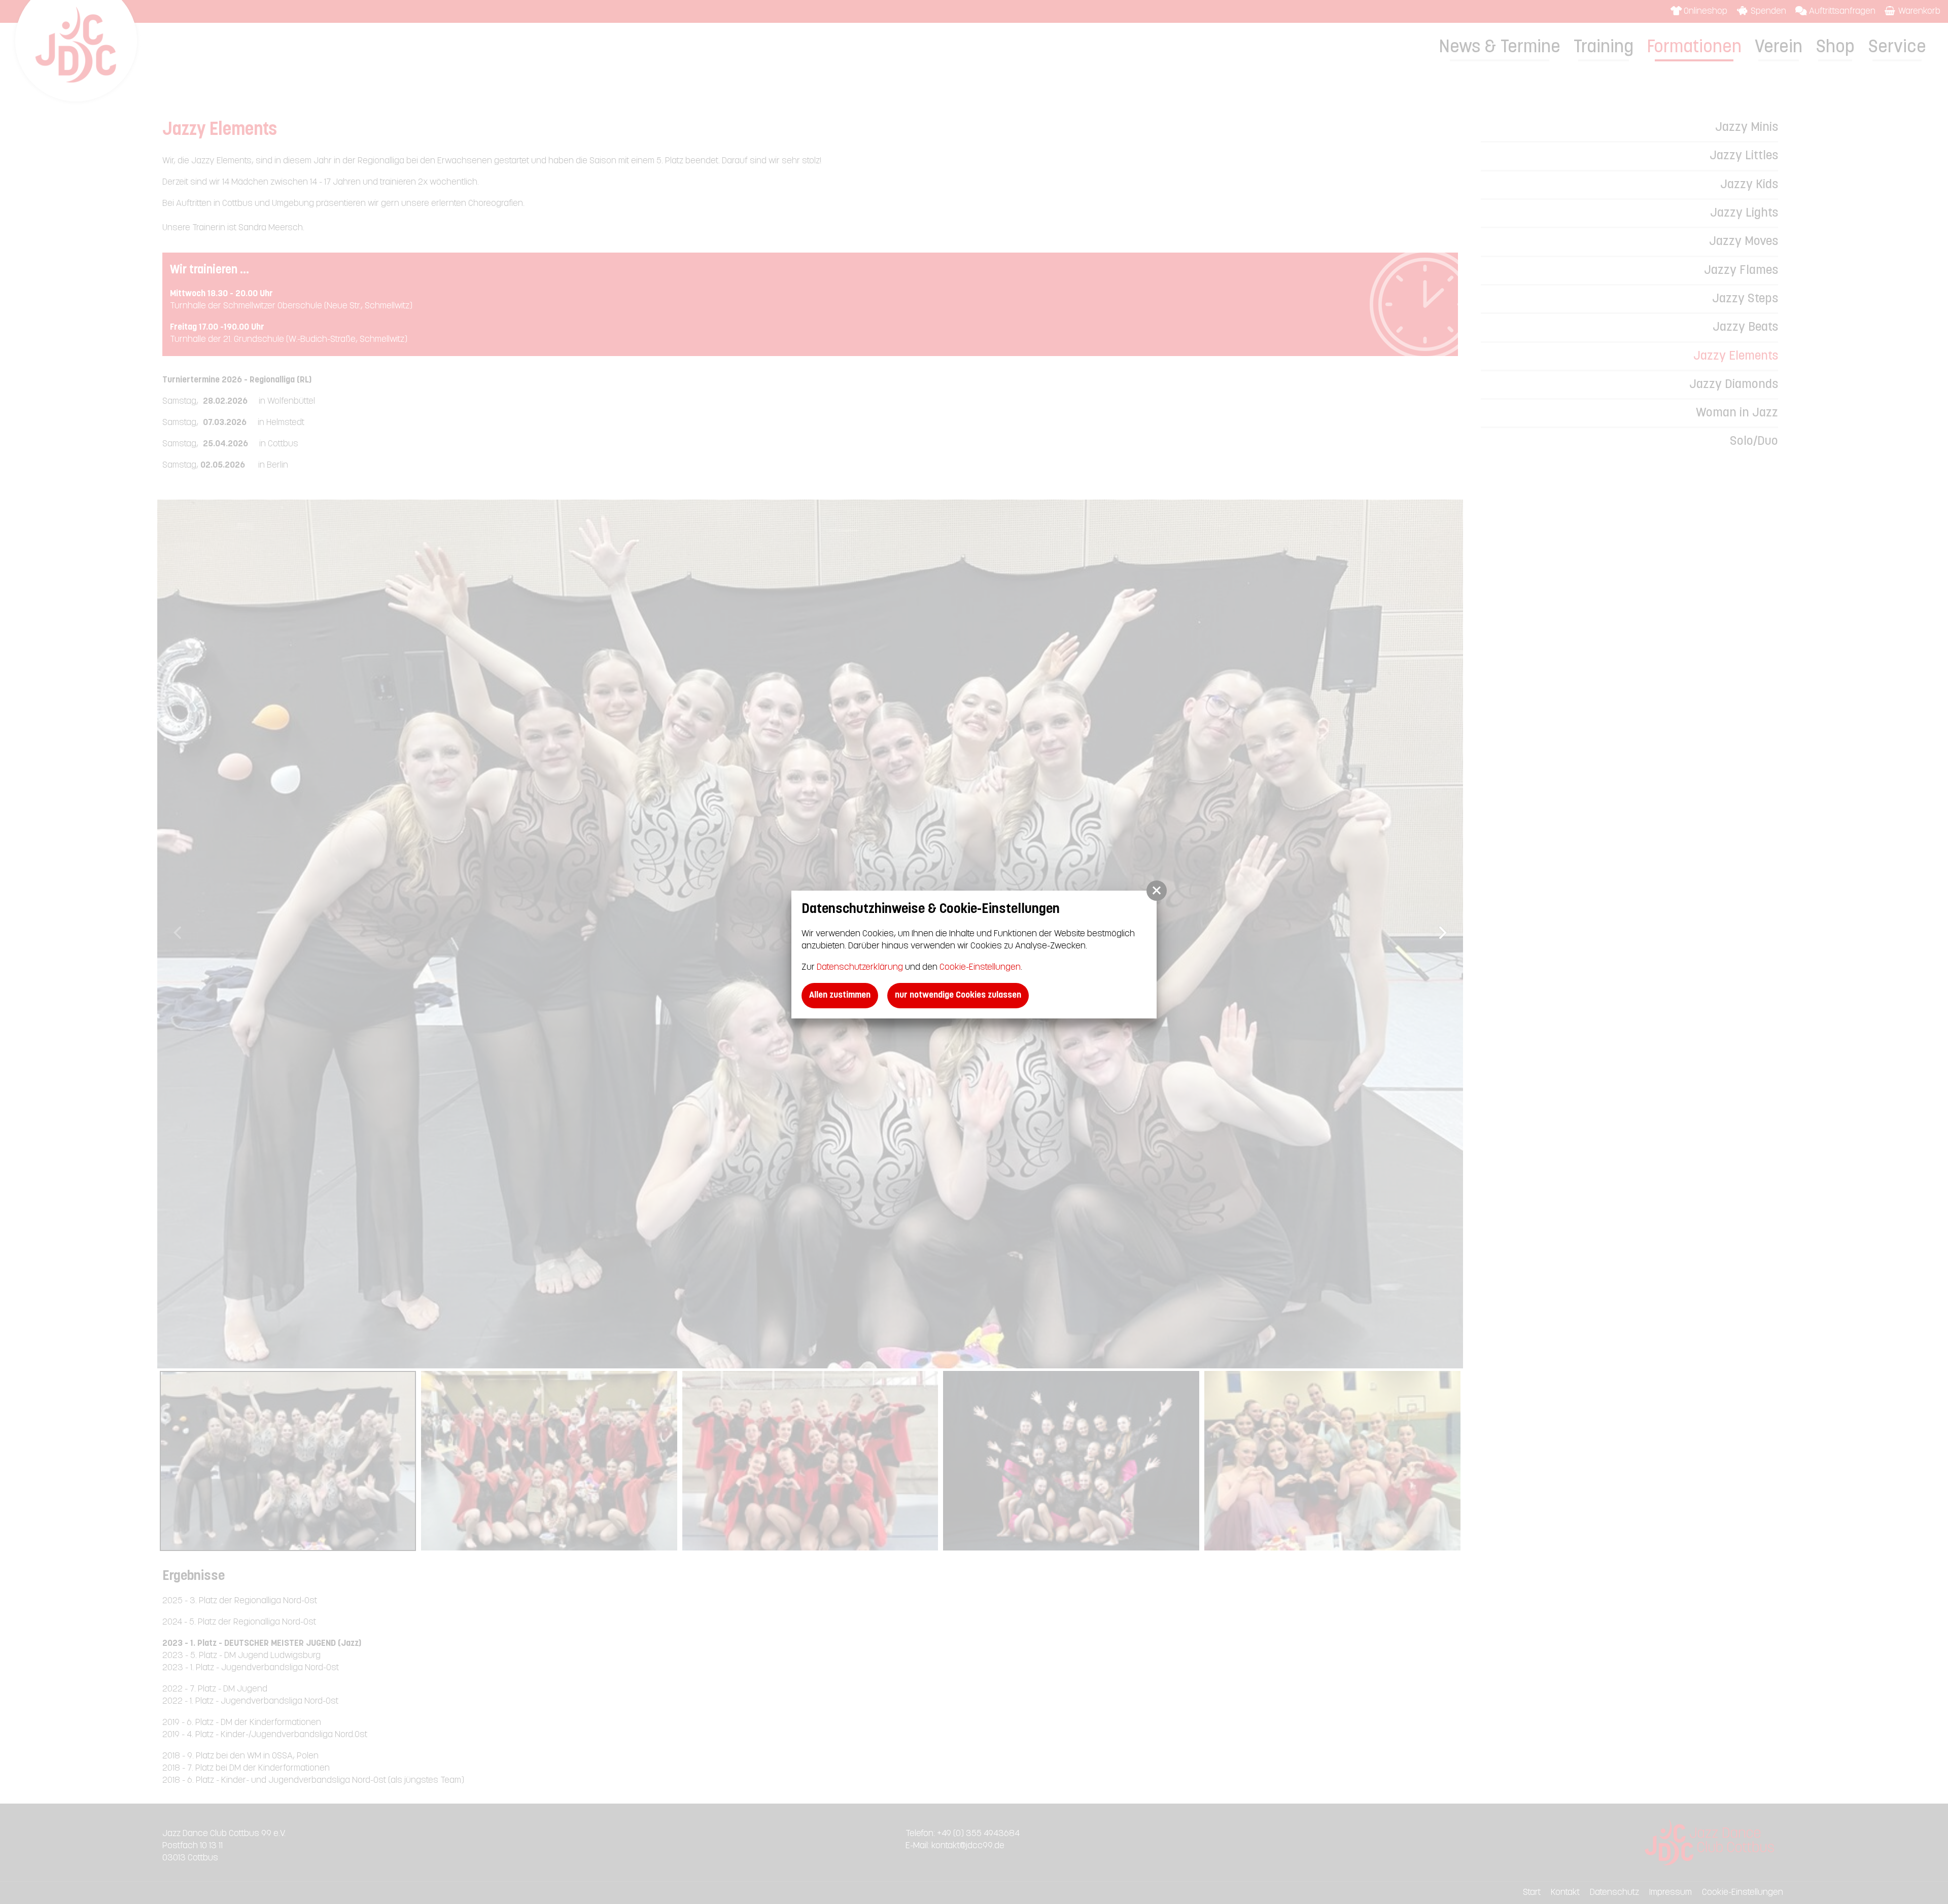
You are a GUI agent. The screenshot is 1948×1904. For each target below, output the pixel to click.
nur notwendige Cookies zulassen (958, 995)
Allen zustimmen (840, 995)
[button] (1157, 891)
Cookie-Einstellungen (980, 967)
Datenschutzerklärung (860, 967)
